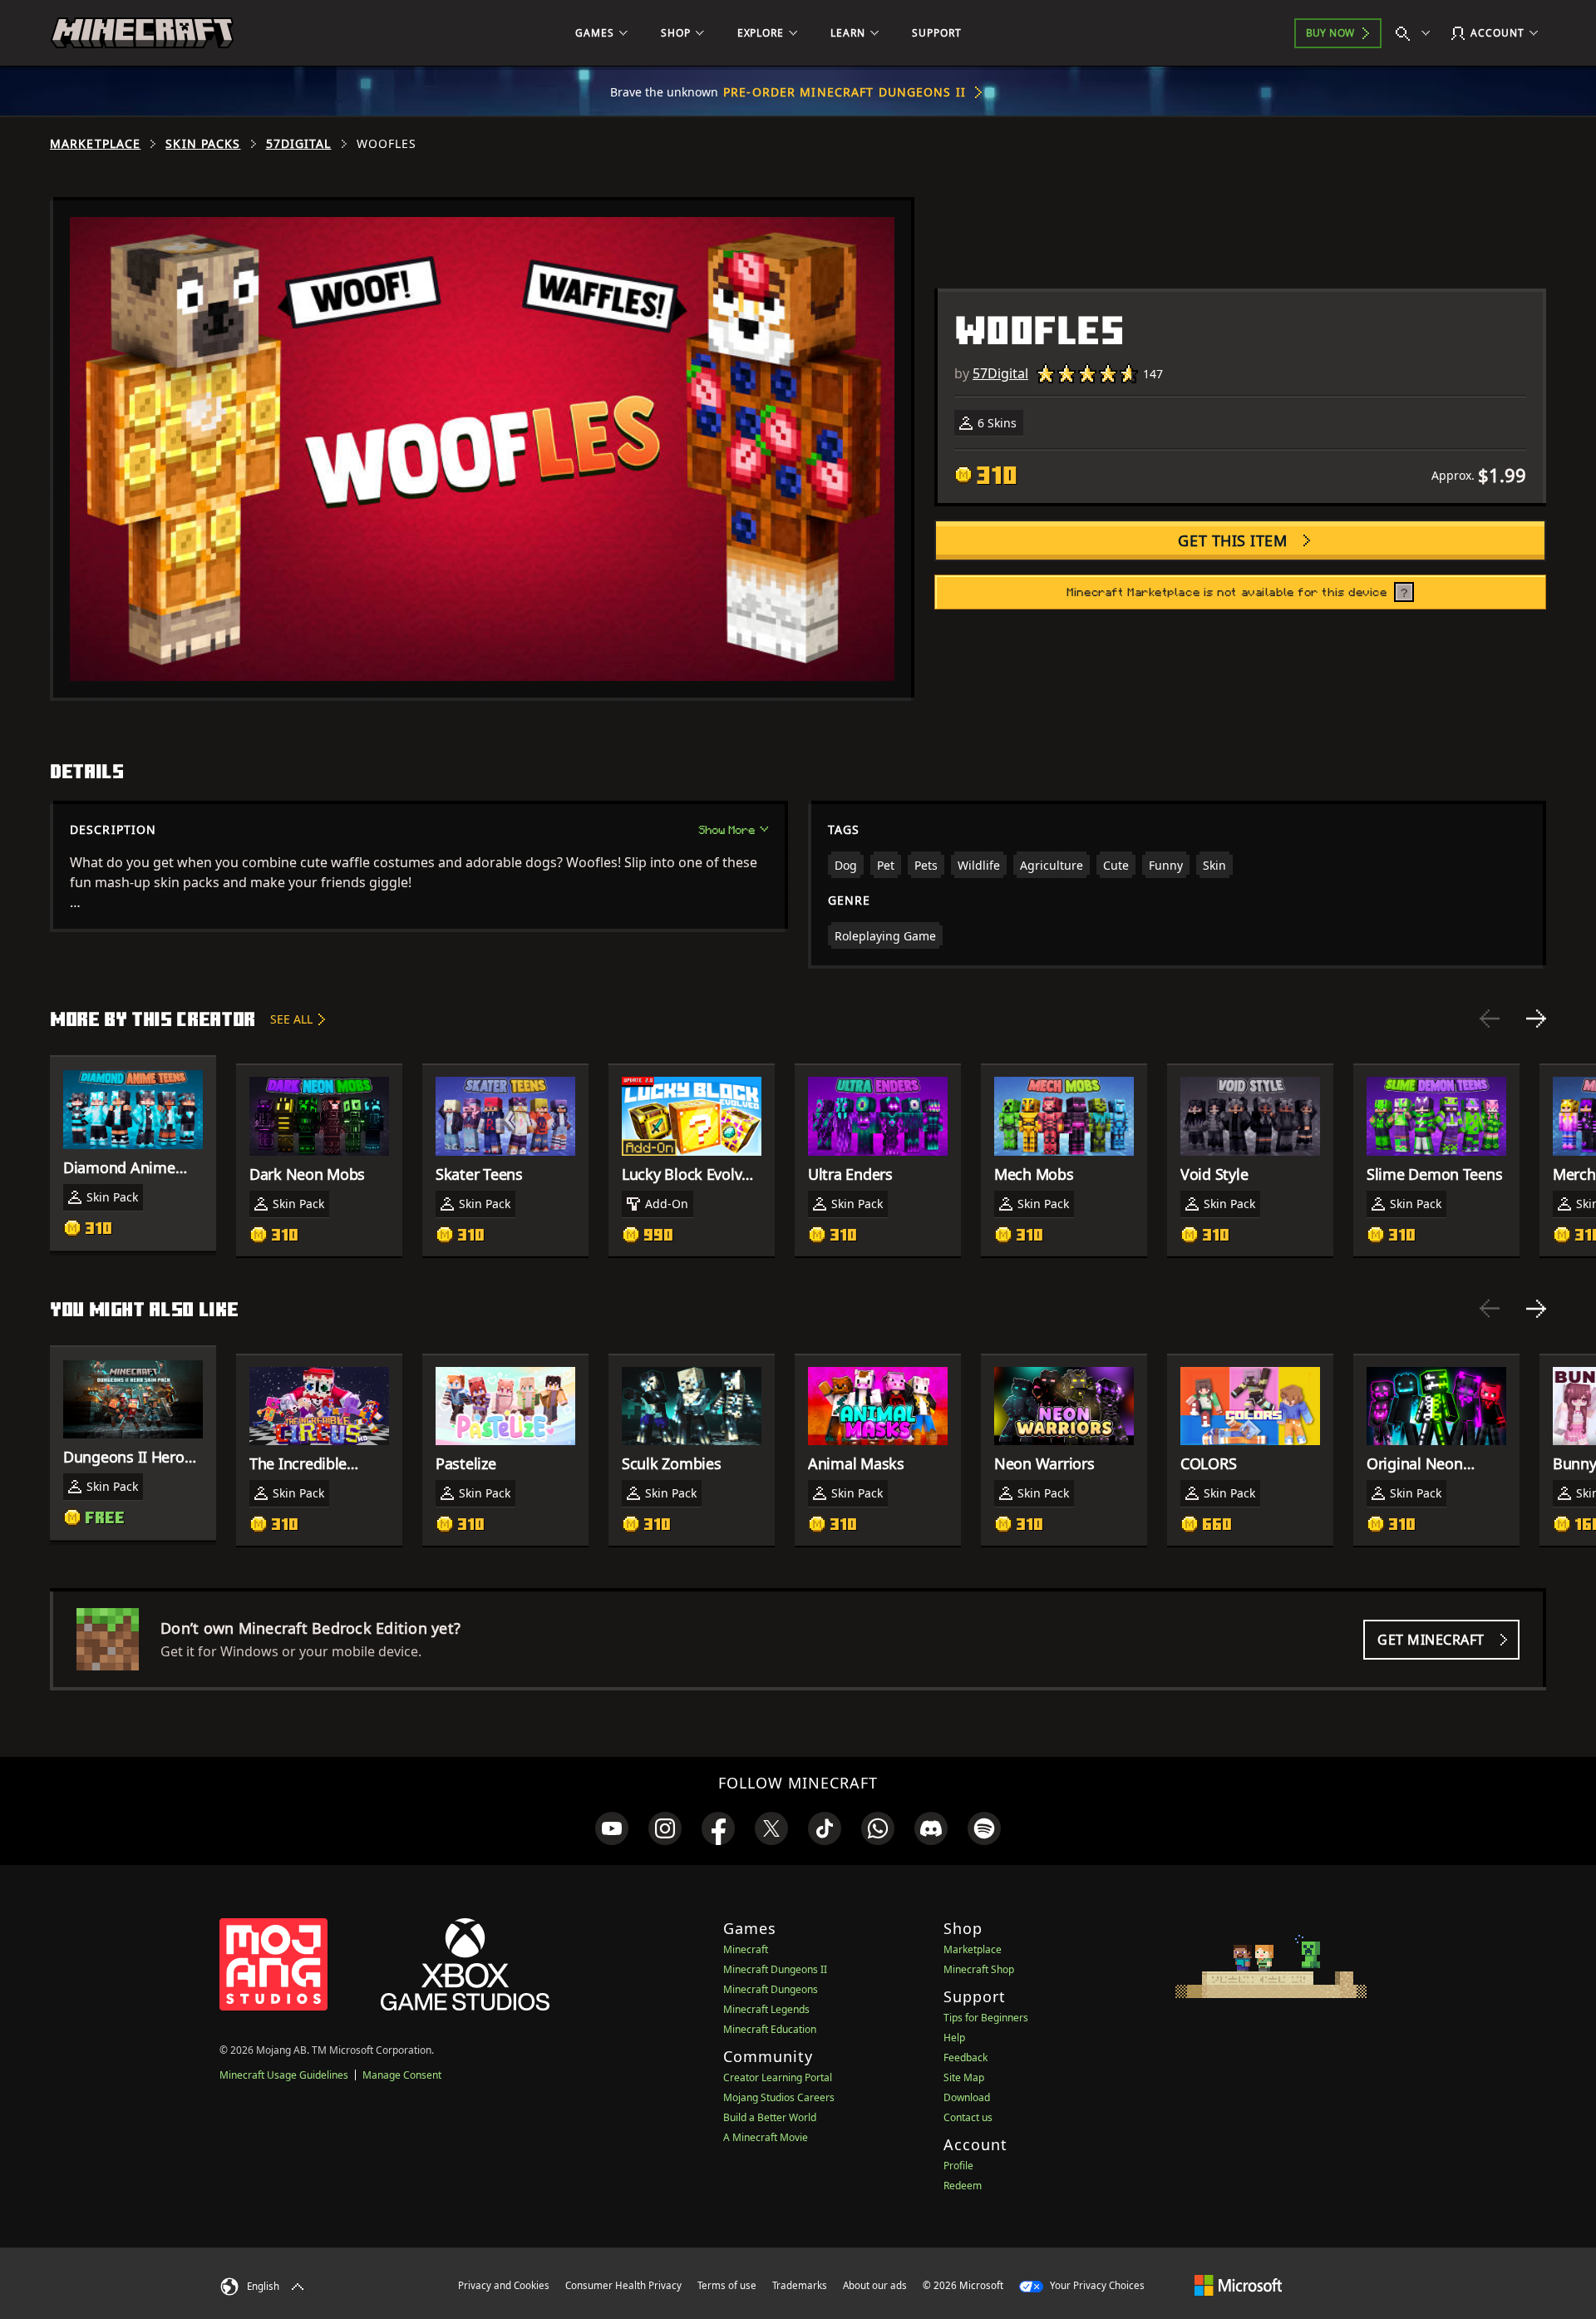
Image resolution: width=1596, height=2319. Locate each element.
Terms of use (727, 2285)
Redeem (963, 2186)
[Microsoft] (1238, 2285)
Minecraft (746, 1949)
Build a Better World (770, 2117)
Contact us (968, 2117)
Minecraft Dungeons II (775, 1969)
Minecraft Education (770, 2029)
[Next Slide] (1536, 1019)
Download (967, 2097)
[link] (612, 1828)
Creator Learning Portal (778, 2077)
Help (954, 2038)
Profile (958, 2166)
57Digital (299, 144)
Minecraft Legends (766, 2009)
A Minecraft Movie (766, 2137)
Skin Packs (203, 144)
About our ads (875, 2285)
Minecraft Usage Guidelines (284, 2075)
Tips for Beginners (986, 2018)
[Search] (1416, 33)
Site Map (964, 2077)
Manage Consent (402, 2075)
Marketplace (95, 144)
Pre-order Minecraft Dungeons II (845, 92)
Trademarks (800, 2285)
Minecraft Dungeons (771, 1989)
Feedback (965, 2057)
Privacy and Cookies (504, 2285)
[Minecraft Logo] (142, 33)
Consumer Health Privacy (623, 2285)
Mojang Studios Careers (779, 2097)
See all (291, 1019)
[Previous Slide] (1490, 1019)
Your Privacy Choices (1096, 2285)
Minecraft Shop (979, 1969)
